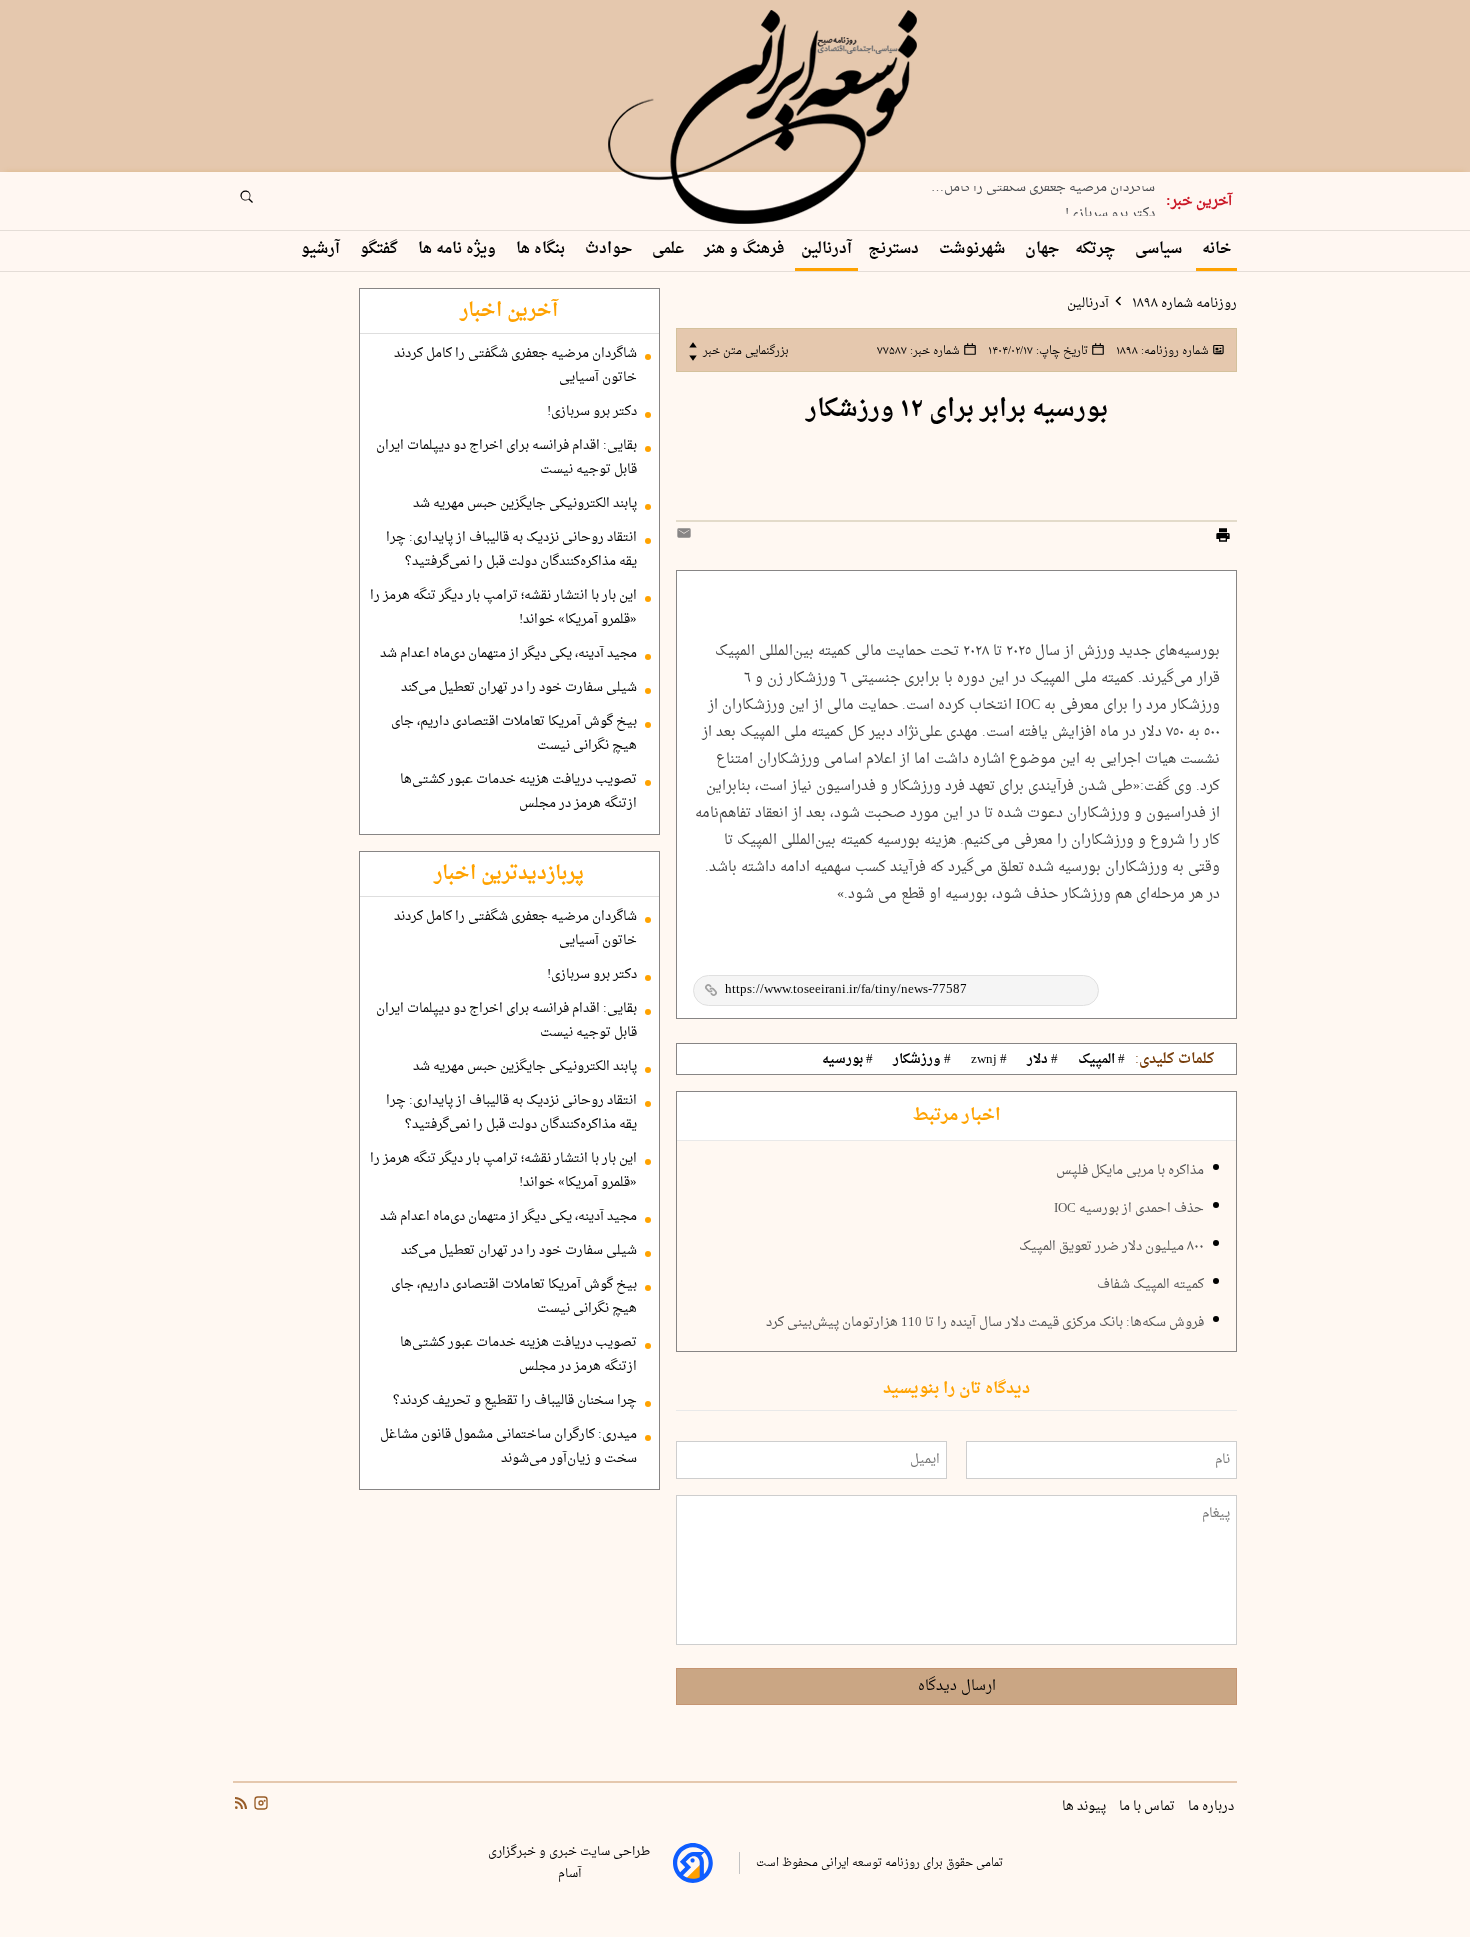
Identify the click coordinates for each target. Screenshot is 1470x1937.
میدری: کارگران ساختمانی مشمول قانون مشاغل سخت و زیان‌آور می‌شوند (508, 1447)
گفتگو (381, 249)
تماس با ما (1148, 1807)
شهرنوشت (974, 249)
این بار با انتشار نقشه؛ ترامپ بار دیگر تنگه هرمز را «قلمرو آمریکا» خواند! (503, 608)
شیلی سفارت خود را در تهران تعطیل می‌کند (519, 688)
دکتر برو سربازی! (1110, 209)
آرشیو (322, 249)
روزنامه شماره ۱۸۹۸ (1183, 304)
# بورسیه (847, 1060)
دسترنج (895, 249)
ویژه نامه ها (459, 249)
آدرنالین (826, 249)
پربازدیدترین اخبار (509, 874)
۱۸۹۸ (1161, 351)
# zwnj (989, 1060)
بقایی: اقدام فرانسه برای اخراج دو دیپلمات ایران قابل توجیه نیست (506, 458)
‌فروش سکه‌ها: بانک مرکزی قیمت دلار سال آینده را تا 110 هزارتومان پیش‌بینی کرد (985, 1323)
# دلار (1042, 1060)
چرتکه (1097, 249)
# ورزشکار (922, 1060)
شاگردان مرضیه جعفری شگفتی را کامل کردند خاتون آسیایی (515, 366)
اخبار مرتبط (956, 1116)
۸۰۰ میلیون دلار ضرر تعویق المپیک (1111, 1247)
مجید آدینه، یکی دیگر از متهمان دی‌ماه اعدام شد (508, 654)
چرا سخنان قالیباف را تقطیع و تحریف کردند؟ (515, 1401)
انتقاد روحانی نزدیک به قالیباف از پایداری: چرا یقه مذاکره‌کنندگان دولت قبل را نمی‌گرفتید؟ (511, 550)
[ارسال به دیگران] (687, 537)
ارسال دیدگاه (957, 1686)
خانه (1216, 249)
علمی (670, 249)
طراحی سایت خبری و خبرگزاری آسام (569, 1863)
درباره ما (1212, 1807)
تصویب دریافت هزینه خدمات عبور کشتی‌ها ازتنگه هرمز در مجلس (518, 792)
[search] (265, 203)
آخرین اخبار (509, 311)
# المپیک (1101, 1060)
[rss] (241, 1806)
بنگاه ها (542, 249)
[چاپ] (1223, 538)
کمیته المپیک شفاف (1150, 1285)
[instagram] (259, 1806)
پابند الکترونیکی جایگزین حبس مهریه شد (525, 504)
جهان (1042, 249)
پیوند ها (1085, 1807)
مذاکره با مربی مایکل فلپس (1130, 1171)
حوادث (610, 249)
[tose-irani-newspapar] (766, 118)
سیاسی (1160, 249)
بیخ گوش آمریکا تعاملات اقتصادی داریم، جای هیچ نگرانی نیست (514, 734)
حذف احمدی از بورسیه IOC (1129, 1209)
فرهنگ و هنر (744, 249)
